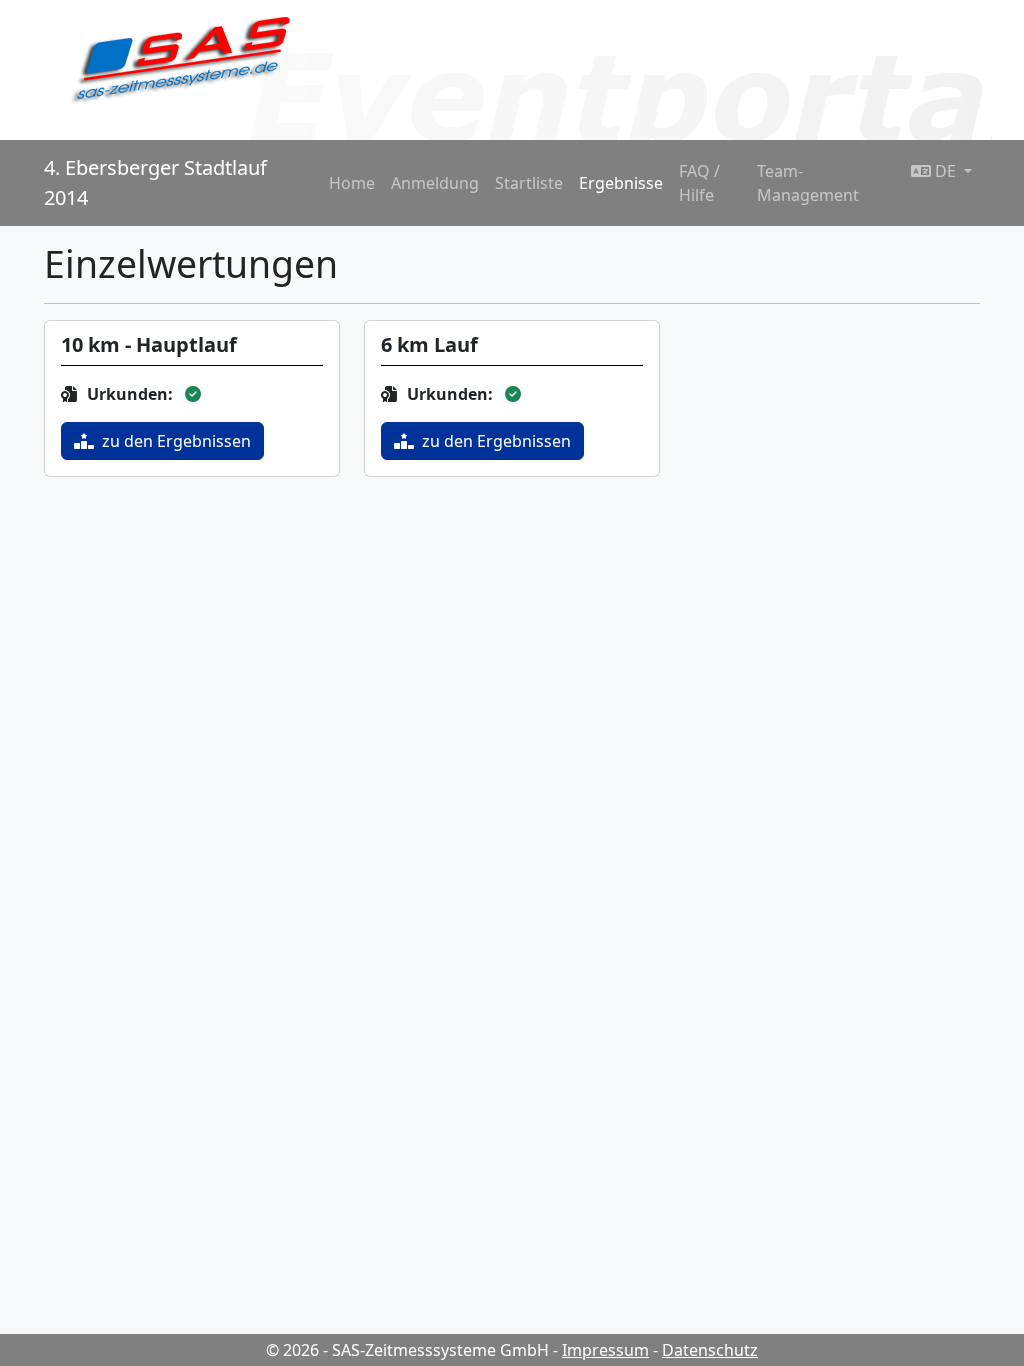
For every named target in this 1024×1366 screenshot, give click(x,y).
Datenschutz (710, 1350)
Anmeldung (435, 183)
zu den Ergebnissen (176, 441)
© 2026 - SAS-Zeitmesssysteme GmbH (407, 1350)
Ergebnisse (621, 183)
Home (352, 183)
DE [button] (945, 171)
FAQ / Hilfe (699, 183)
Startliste (529, 183)
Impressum (605, 1350)
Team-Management (808, 183)
